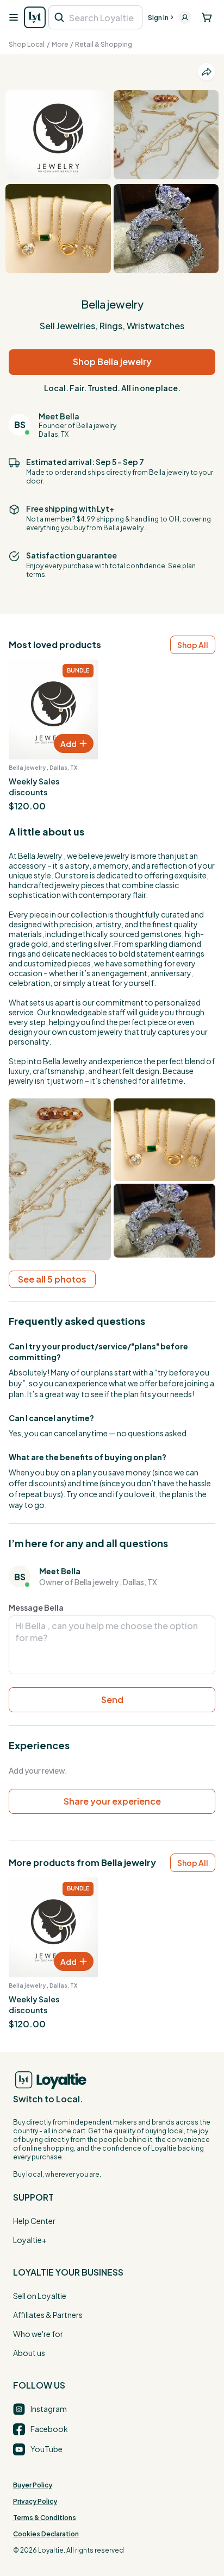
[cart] (207, 17)
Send (112, 1699)
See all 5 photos (52, 1279)
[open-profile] (185, 17)
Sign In (158, 18)
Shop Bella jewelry (112, 362)
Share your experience (112, 1801)
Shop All (193, 645)
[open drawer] (13, 17)
